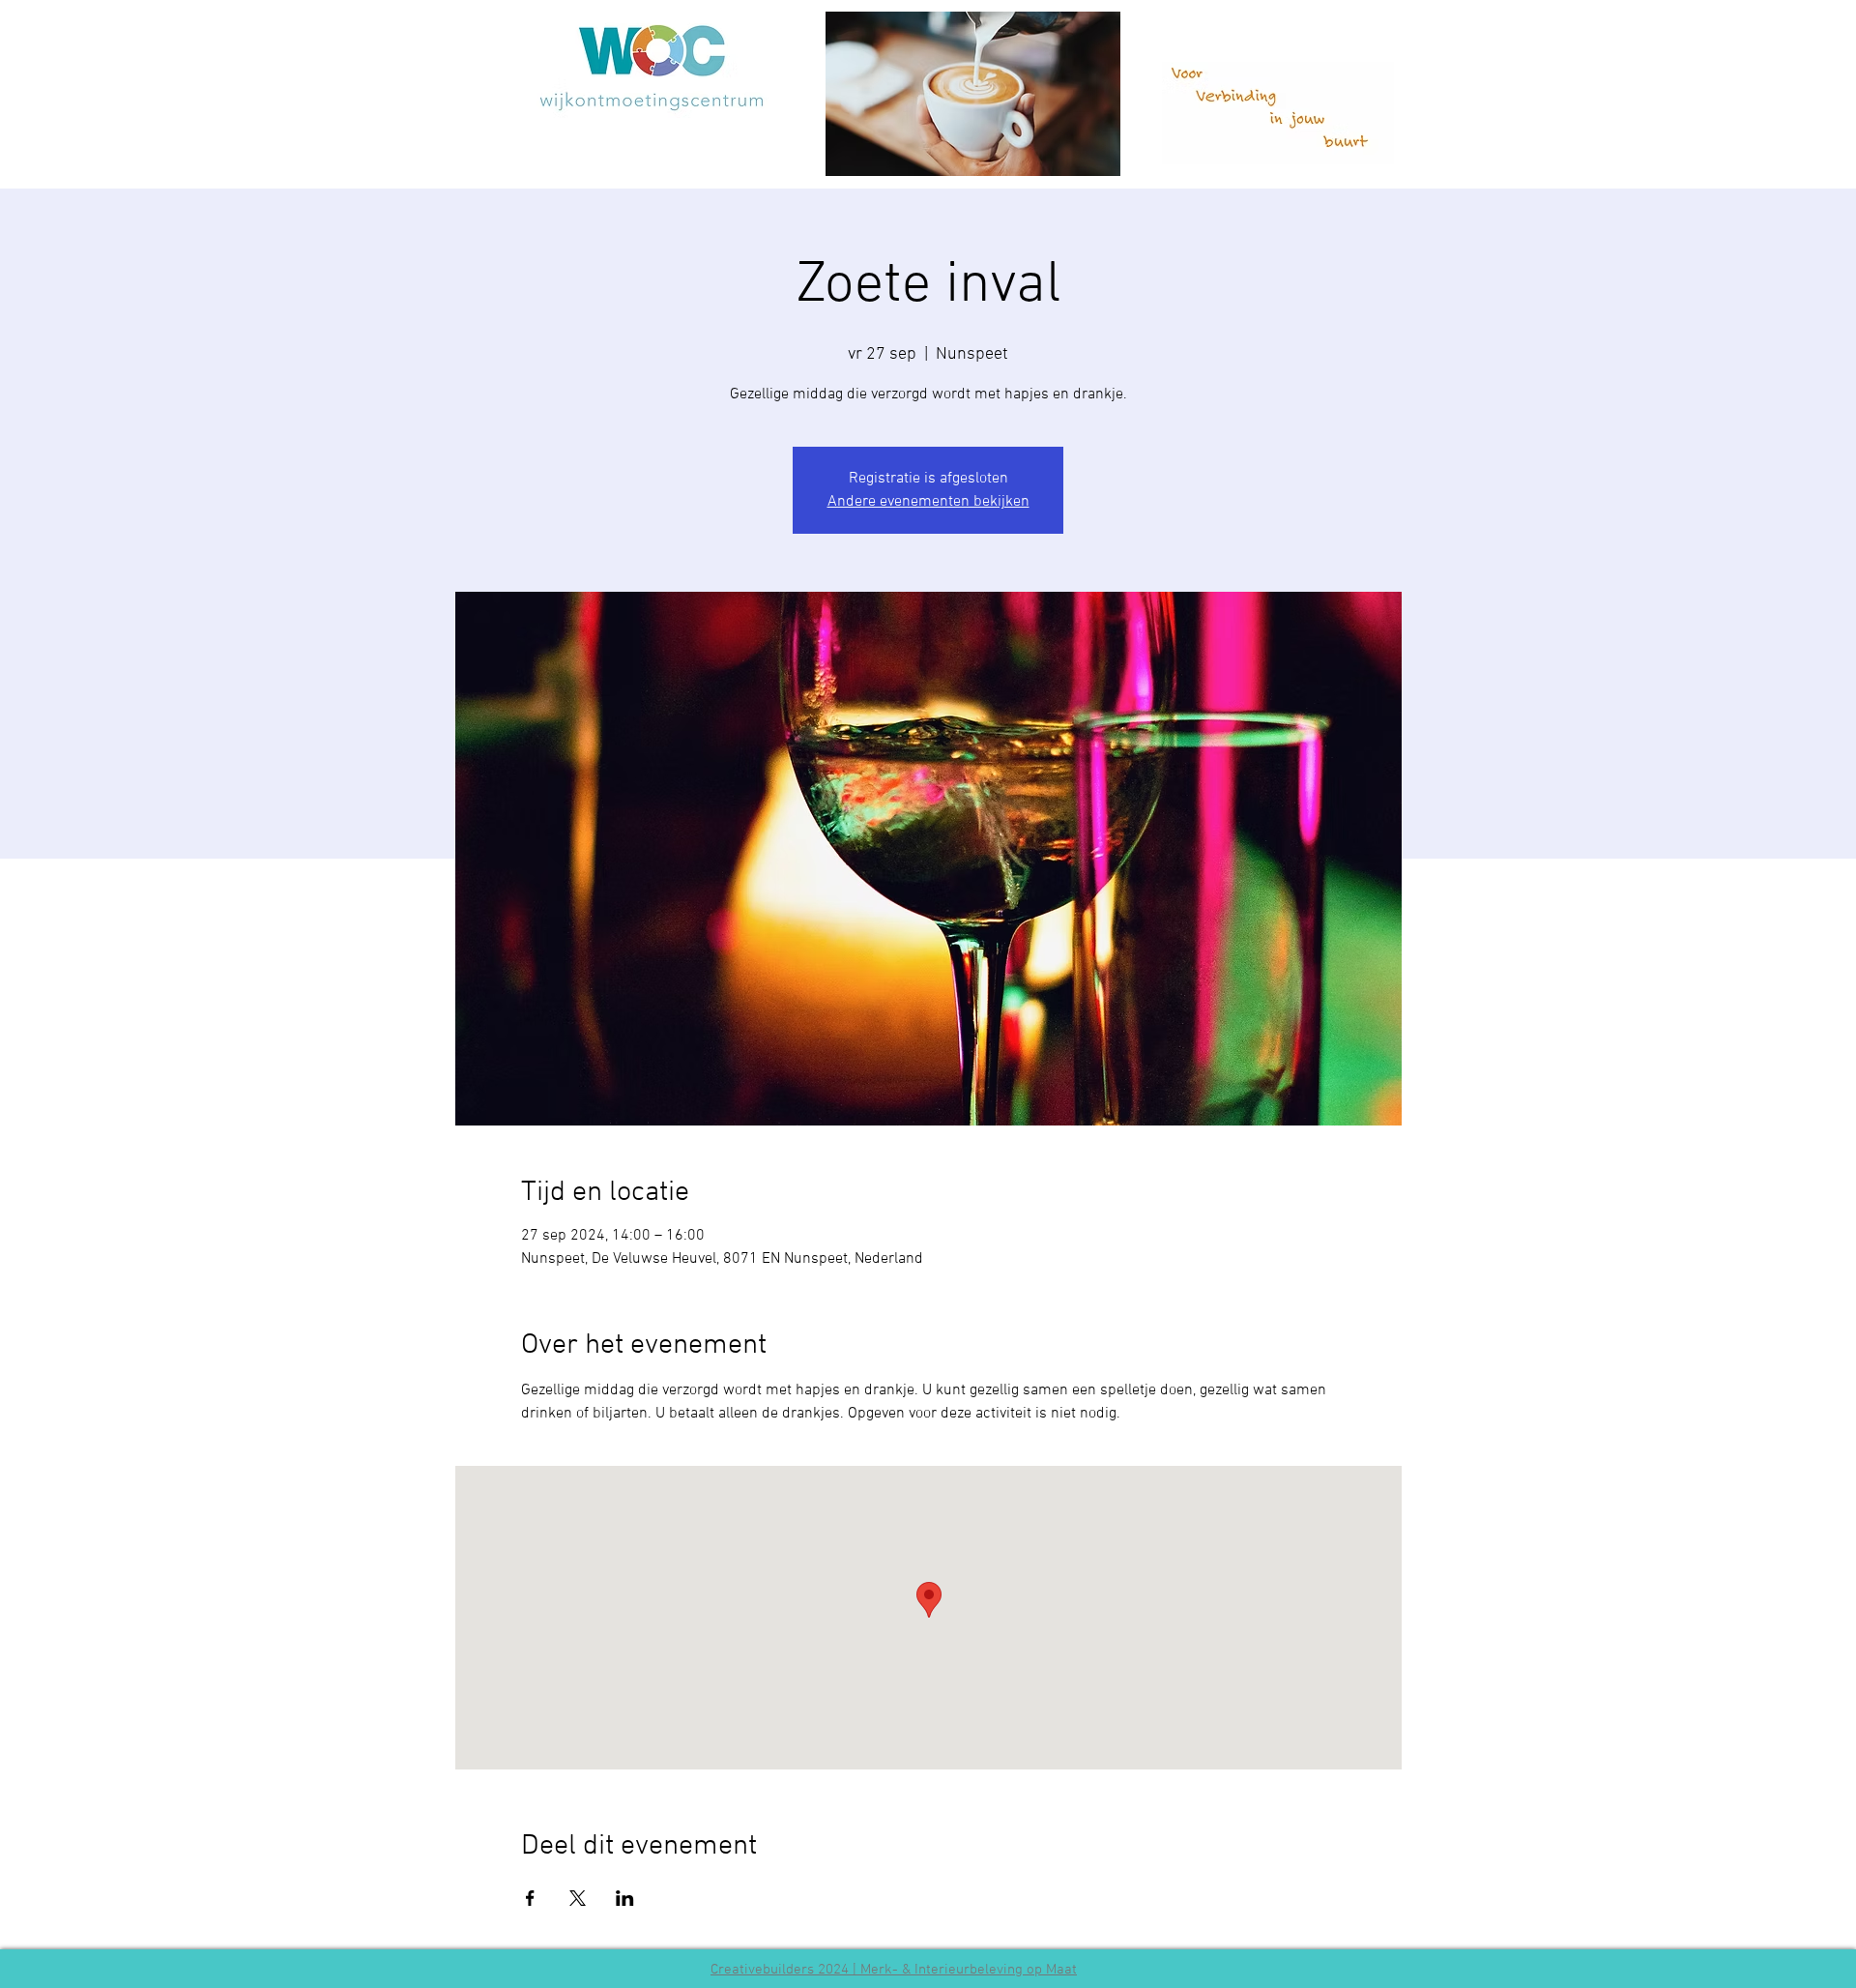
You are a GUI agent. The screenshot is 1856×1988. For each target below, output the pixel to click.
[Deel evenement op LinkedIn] (625, 1898)
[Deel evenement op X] (578, 1898)
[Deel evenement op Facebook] (530, 1898)
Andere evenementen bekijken (928, 502)
